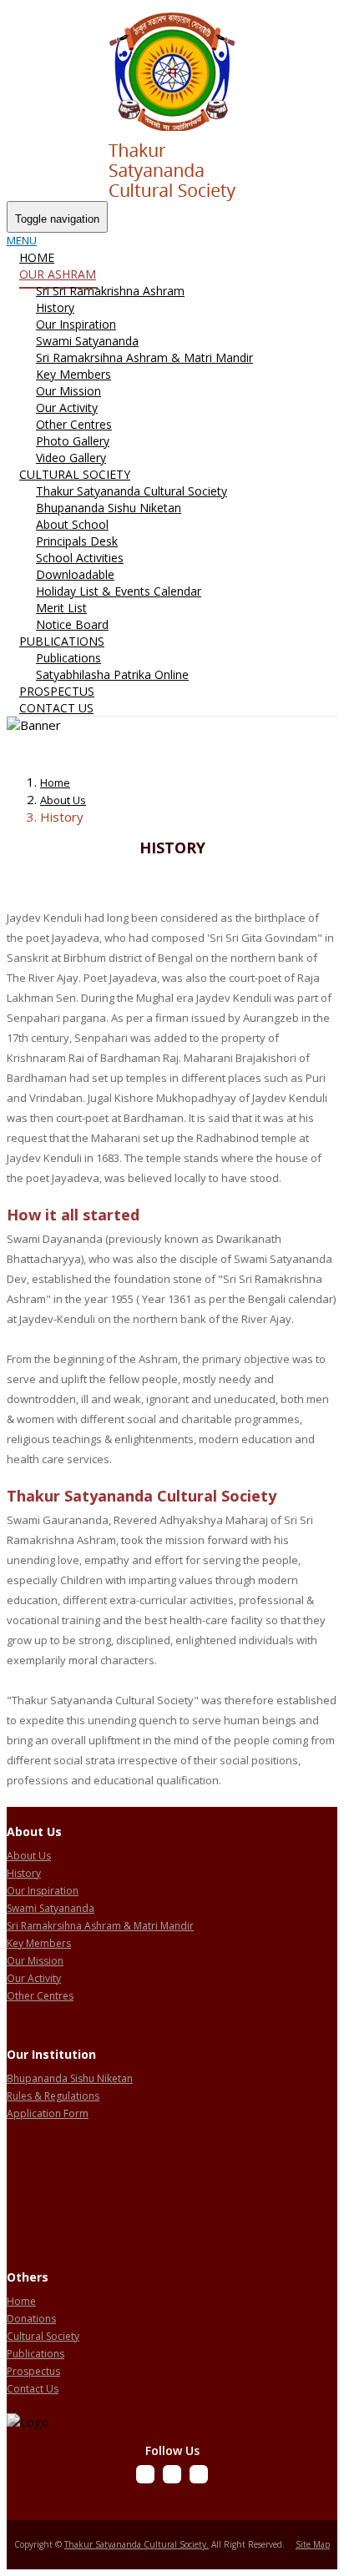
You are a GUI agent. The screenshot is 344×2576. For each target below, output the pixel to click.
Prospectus (57, 691)
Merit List (61, 608)
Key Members (73, 374)
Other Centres (74, 424)
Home (37, 257)
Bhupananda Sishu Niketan (109, 508)
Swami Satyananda (87, 341)
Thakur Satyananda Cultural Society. (137, 2544)
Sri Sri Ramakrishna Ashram (110, 291)
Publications (62, 641)
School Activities (80, 558)
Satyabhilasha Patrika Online (112, 674)
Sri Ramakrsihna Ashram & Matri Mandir (144, 357)
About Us (63, 800)
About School (72, 524)
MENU (22, 240)
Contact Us (56, 708)
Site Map (313, 2544)
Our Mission (68, 391)
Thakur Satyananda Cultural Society (132, 491)
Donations (31, 2319)
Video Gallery (71, 458)
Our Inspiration (76, 324)
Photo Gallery (73, 441)
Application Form (48, 2113)
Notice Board (72, 624)
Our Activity (67, 408)
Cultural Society (75, 474)
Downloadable (75, 574)
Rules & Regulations (53, 2096)
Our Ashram (58, 274)
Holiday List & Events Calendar (119, 591)
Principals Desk (77, 541)
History (55, 307)
